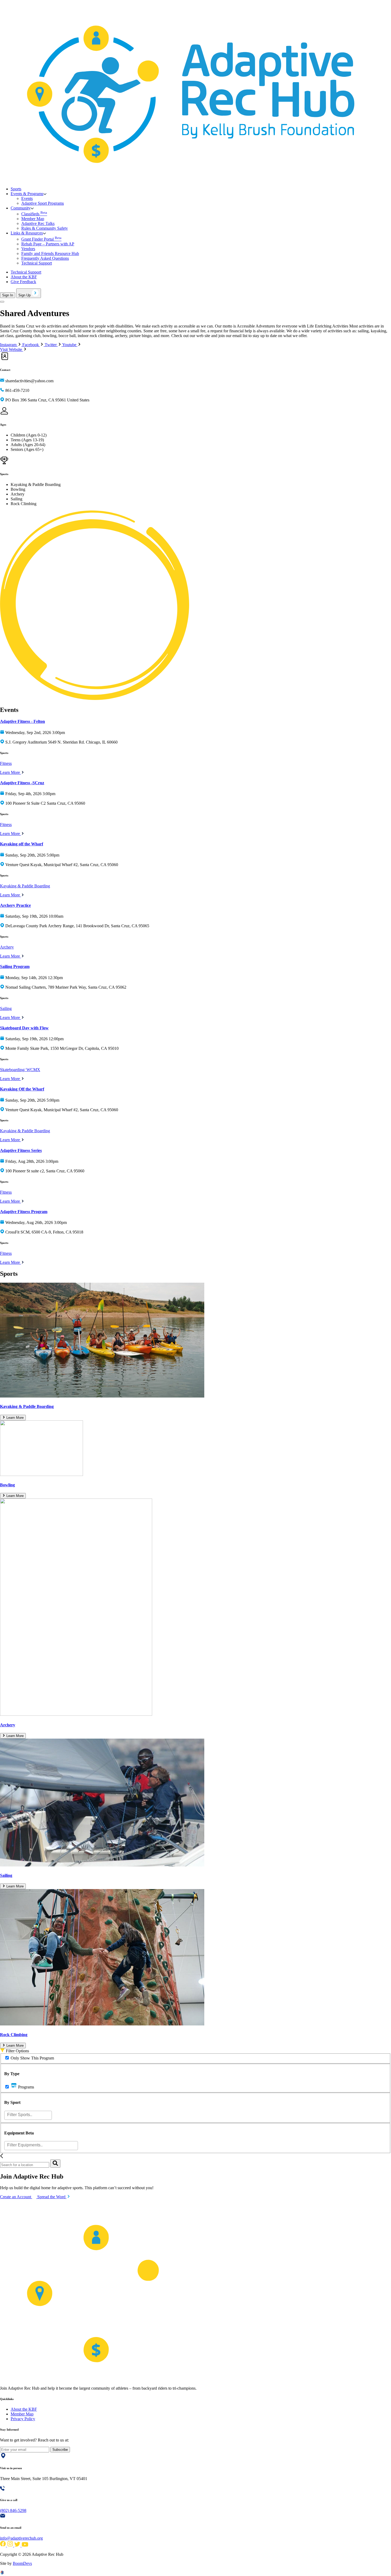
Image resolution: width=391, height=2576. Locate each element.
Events (27, 198)
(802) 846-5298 (13, 2510)
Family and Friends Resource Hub (50, 253)
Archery (7, 947)
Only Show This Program (32, 2058)
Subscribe (60, 2450)
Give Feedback (23, 282)
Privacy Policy (23, 2419)
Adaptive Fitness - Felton (22, 721)
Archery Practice (15, 905)
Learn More (11, 772)
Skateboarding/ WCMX (20, 1070)
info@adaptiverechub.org (21, 2538)
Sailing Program (15, 966)
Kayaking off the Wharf (22, 844)
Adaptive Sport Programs (43, 203)
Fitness (6, 763)
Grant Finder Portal (41, 239)
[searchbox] (29, 2115)
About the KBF (24, 277)
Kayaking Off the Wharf (22, 1089)
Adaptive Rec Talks (38, 223)
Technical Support (37, 263)
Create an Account (16, 2197)
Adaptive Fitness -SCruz (22, 783)
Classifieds (34, 214)
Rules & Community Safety (45, 228)
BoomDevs (22, 2563)
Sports (16, 189)
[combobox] (28, 2115)
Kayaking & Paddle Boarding (25, 886)
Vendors (28, 249)
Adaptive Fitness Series (21, 1150)
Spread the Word (52, 2197)
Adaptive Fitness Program (24, 1212)
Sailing (6, 1008)
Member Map (33, 219)
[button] (29, 194)
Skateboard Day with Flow (24, 1028)
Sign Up (25, 295)
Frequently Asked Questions (45, 258)
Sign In (8, 295)
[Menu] (2, 302)
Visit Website (12, 349)
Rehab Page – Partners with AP (48, 244)
